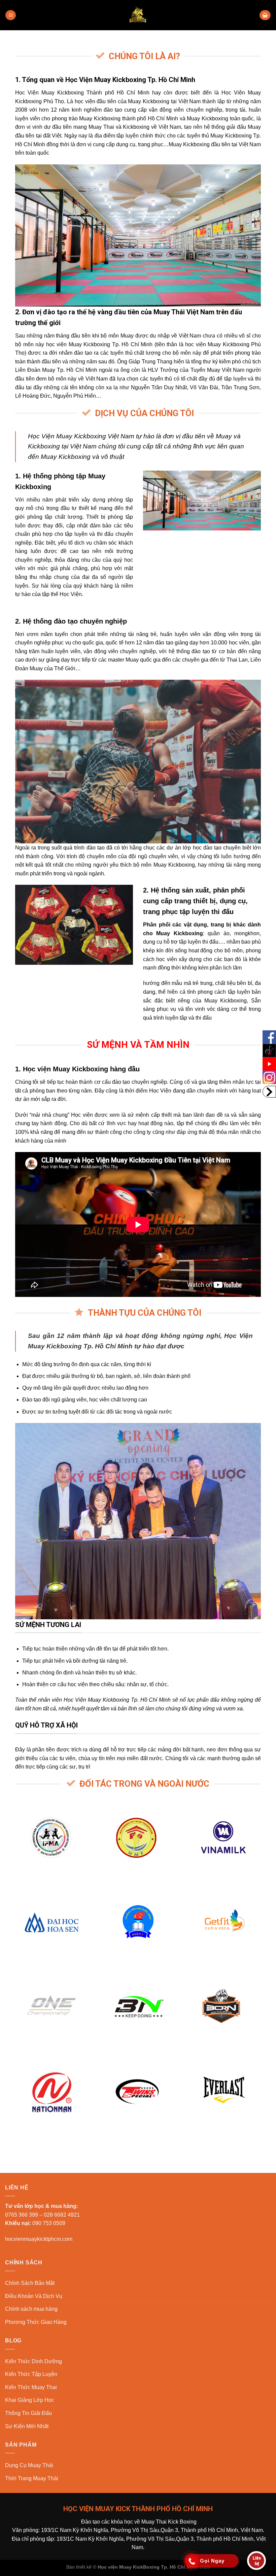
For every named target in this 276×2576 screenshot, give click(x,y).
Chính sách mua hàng (31, 2309)
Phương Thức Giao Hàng (36, 2322)
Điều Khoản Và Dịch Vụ (34, 2296)
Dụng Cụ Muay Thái (29, 2465)
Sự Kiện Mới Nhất (27, 2426)
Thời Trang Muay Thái (32, 2478)
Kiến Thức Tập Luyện (31, 2374)
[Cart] (265, 15)
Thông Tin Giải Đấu (28, 2413)
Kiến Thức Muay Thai (31, 2387)
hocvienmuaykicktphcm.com (39, 2239)
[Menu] (11, 15)
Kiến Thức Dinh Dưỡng (33, 2361)
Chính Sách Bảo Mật (30, 2283)
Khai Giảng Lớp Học (30, 2400)
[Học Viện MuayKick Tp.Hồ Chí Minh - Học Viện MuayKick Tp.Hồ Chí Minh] (138, 15)
